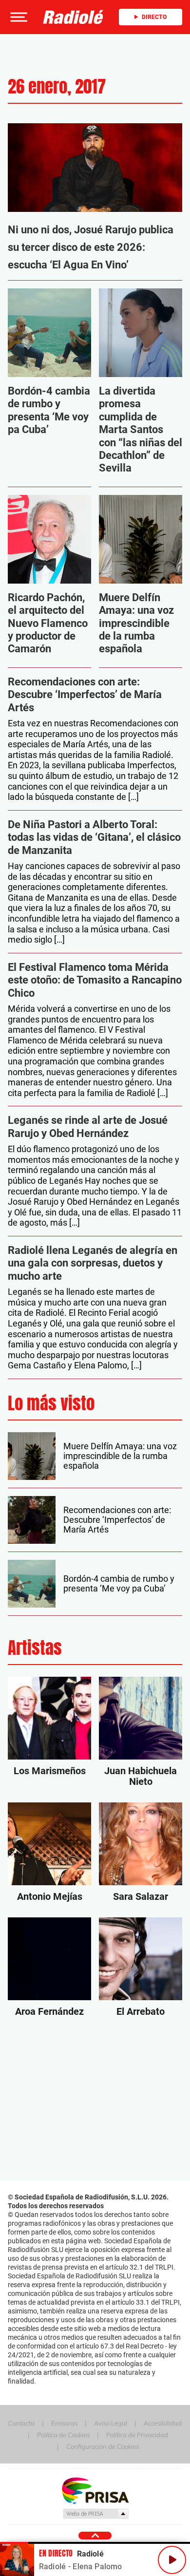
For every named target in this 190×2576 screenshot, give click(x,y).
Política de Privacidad (137, 2435)
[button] (18, 17)
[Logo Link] (73, 17)
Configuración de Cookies (103, 2446)
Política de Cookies (63, 2435)
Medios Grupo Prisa (95, 2514)
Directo (154, 17)
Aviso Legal (111, 2423)
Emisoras (64, 2423)
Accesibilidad (163, 2423)
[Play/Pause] (172, 2560)
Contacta (21, 2423)
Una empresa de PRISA (95, 2490)
